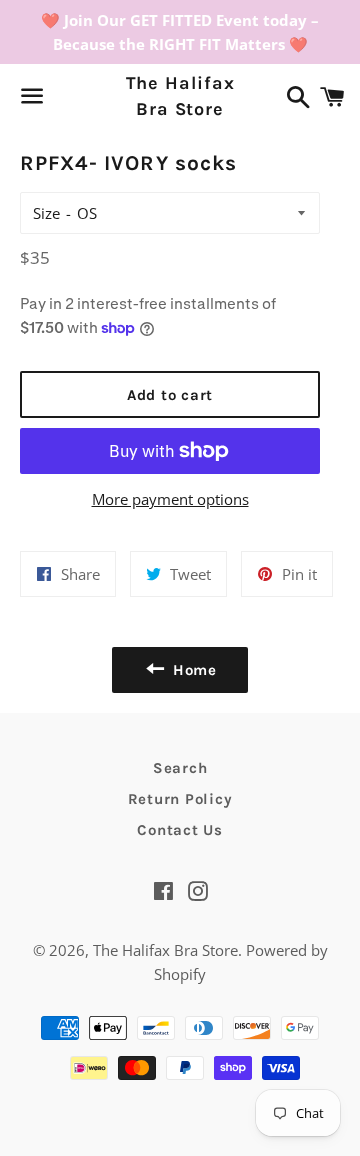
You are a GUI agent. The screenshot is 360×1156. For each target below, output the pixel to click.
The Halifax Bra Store (180, 95)
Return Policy (180, 799)
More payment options (170, 499)
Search (180, 768)
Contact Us (180, 830)
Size (46, 213)
